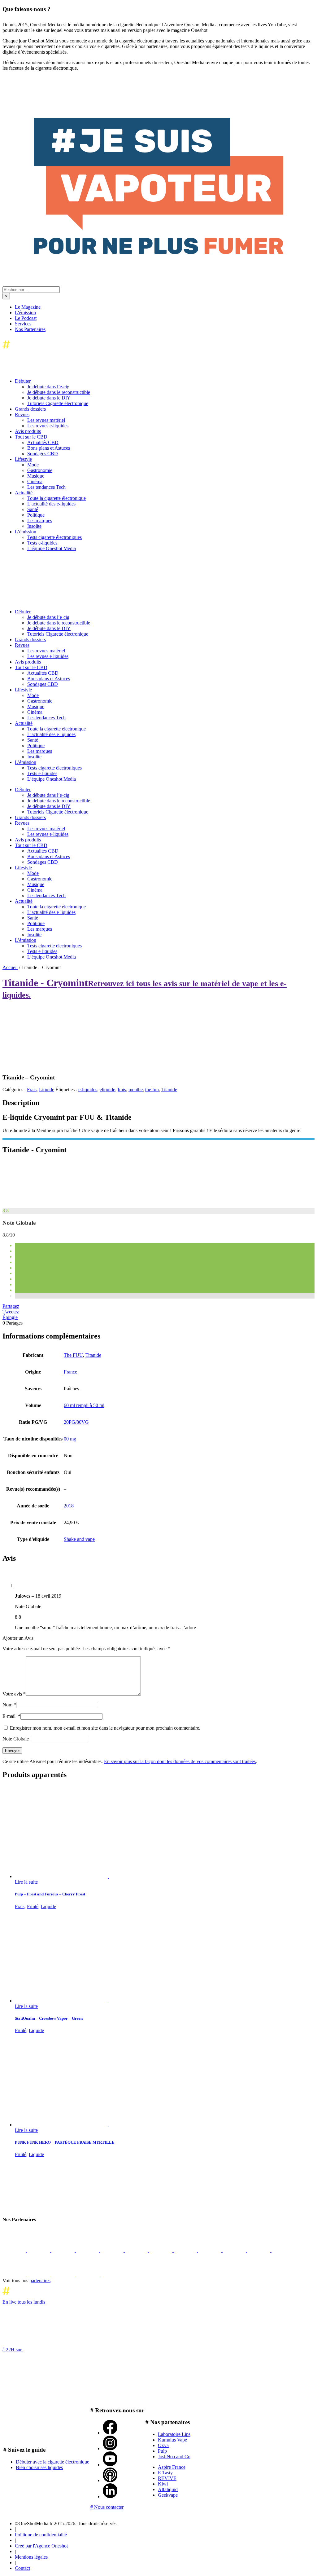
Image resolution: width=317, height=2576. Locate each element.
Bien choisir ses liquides (39, 2467)
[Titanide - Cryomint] (49, 1205)
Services (23, 324)
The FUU (73, 1355)
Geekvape (168, 2495)
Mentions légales (31, 2557)
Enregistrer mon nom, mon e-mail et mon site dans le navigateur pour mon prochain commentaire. (105, 1728)
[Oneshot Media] (49, 2207)
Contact (22, 2568)
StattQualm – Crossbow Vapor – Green (49, 2018)
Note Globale (16, 1739)
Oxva (163, 2445)
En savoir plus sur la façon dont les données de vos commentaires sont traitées (180, 1761)
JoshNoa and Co (174, 2457)
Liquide (47, 1090)
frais (122, 1090)
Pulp (162, 2451)
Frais (32, 1090)
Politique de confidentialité (41, 2535)
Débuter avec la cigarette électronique (52, 2462)
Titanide (169, 1090)
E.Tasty (165, 2473)
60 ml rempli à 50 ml (84, 1405)
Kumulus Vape (172, 2440)
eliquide (107, 1090)
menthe (136, 1090)
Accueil (10, 967)
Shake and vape (79, 1539)
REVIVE (167, 2478)
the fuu (152, 1090)
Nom (9, 1705)
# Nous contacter (107, 2507)
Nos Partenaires (30, 329)
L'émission (25, 313)
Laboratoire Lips (174, 2434)
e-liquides (88, 1090)
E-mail (11, 1716)
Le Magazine (28, 307)
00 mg (70, 1439)
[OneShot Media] (49, 601)
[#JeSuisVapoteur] (158, 252)
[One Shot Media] (53, 350)
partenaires (40, 2280)
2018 (69, 1506)
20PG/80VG (76, 1422)
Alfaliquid (168, 2489)
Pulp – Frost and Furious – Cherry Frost (50, 1894)
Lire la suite (26, 1882)
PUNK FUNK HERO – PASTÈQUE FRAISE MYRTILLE (65, 2142)
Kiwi (163, 2484)
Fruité (33, 1906)
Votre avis (14, 1694)
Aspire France (172, 2467)
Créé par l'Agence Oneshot (41, 2546)
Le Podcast (26, 318)
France (70, 1372)
